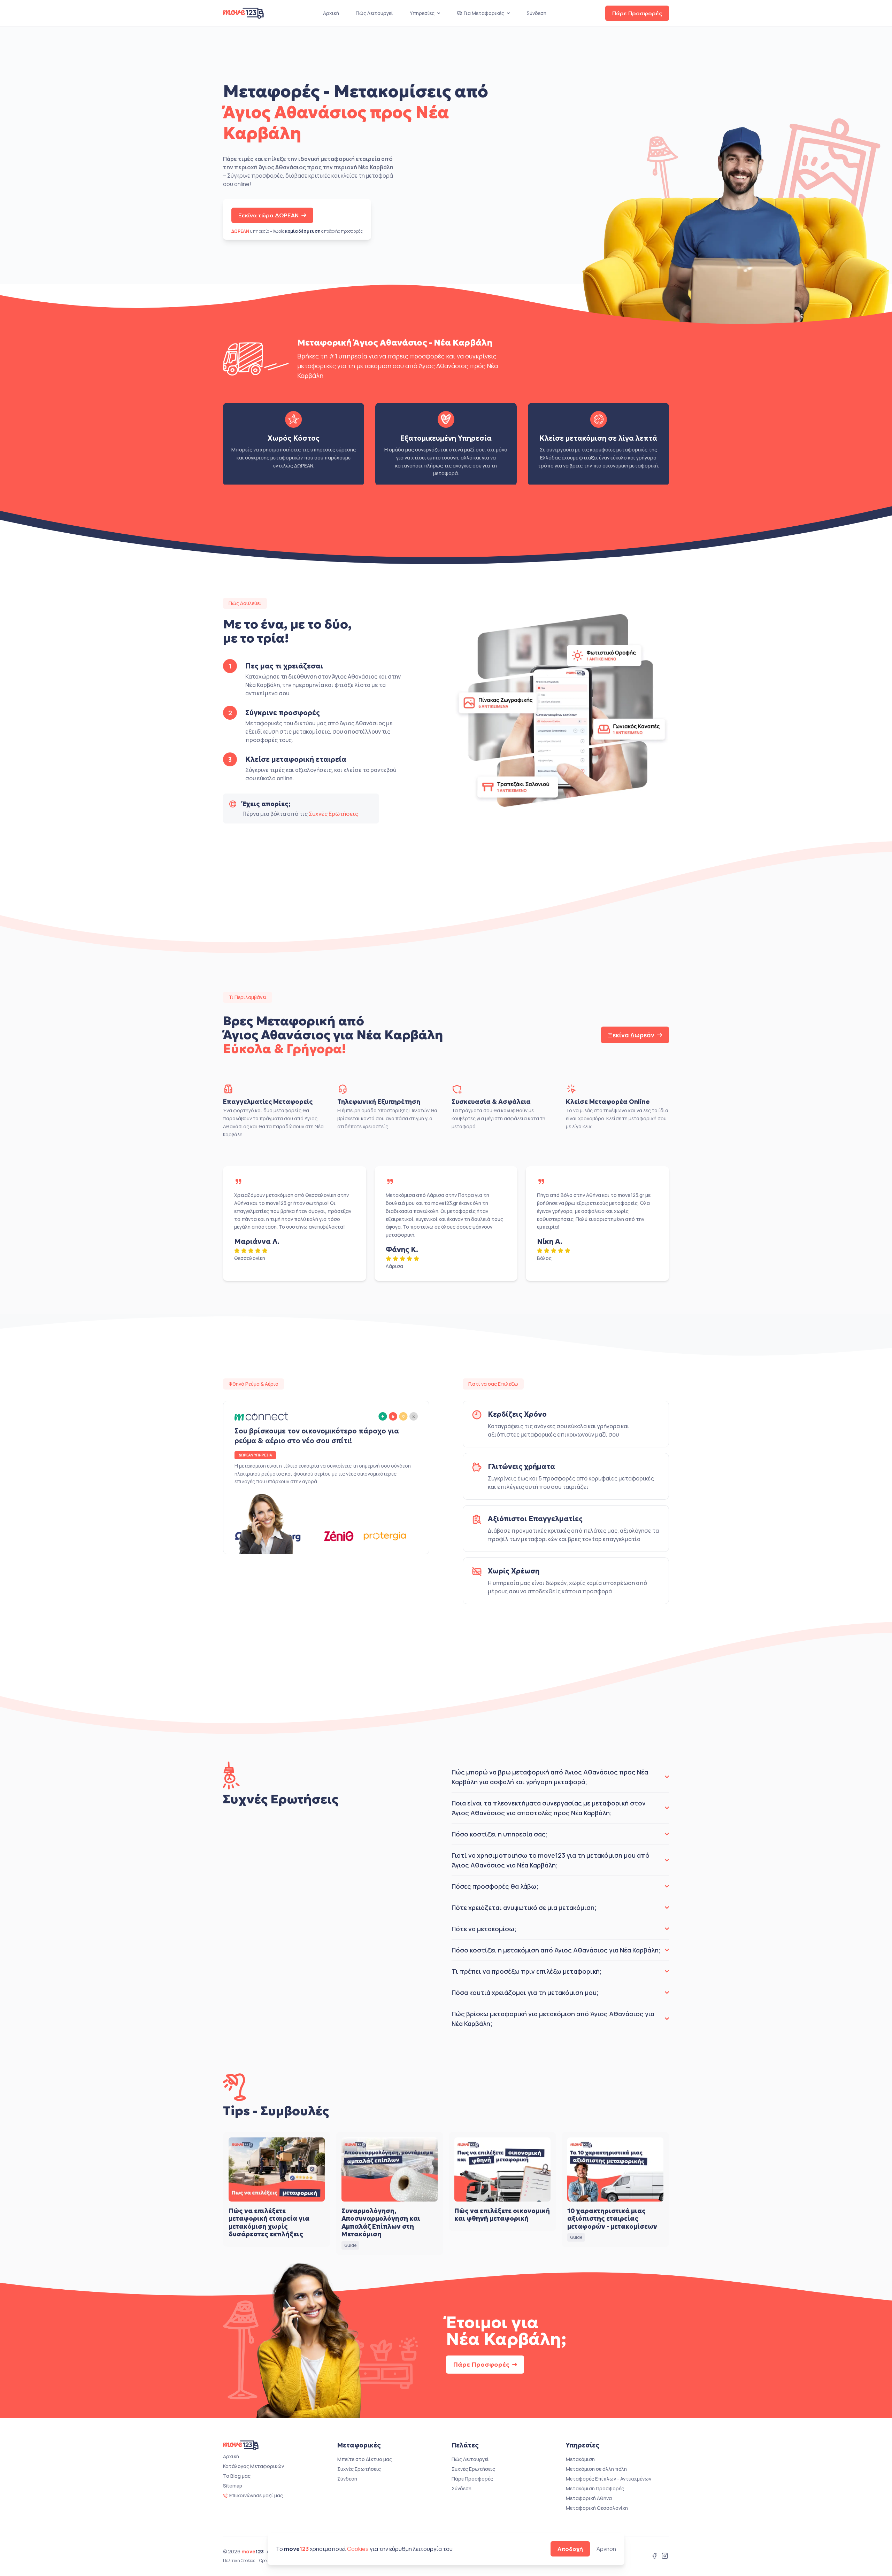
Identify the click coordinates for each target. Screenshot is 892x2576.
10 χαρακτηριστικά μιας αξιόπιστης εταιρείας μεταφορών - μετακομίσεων (612, 2219)
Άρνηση (606, 2549)
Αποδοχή (570, 2549)
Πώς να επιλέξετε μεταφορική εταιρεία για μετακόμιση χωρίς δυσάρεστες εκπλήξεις (269, 2223)
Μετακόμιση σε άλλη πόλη (596, 2469)
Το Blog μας (237, 2476)
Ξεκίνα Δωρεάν (631, 1035)
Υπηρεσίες (422, 13)
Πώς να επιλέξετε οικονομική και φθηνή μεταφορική (502, 2215)
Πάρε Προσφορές (637, 13)
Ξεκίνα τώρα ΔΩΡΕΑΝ (268, 215)
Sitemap (233, 2486)
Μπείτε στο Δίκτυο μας (365, 2459)
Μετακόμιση (580, 2459)
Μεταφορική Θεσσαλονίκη (597, 2508)
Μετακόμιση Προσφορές (595, 2488)
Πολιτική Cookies (239, 2561)
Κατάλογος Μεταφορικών (253, 2466)
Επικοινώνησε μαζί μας (256, 2495)
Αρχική (331, 13)
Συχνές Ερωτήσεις (333, 814)
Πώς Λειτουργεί (374, 13)
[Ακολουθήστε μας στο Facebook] (654, 2556)
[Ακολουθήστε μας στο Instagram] (665, 2556)
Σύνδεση (536, 13)
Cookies (358, 2549)
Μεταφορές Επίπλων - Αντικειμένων (609, 2479)
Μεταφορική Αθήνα (589, 2498)
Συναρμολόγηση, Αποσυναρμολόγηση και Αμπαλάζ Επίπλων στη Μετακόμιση (381, 2223)
